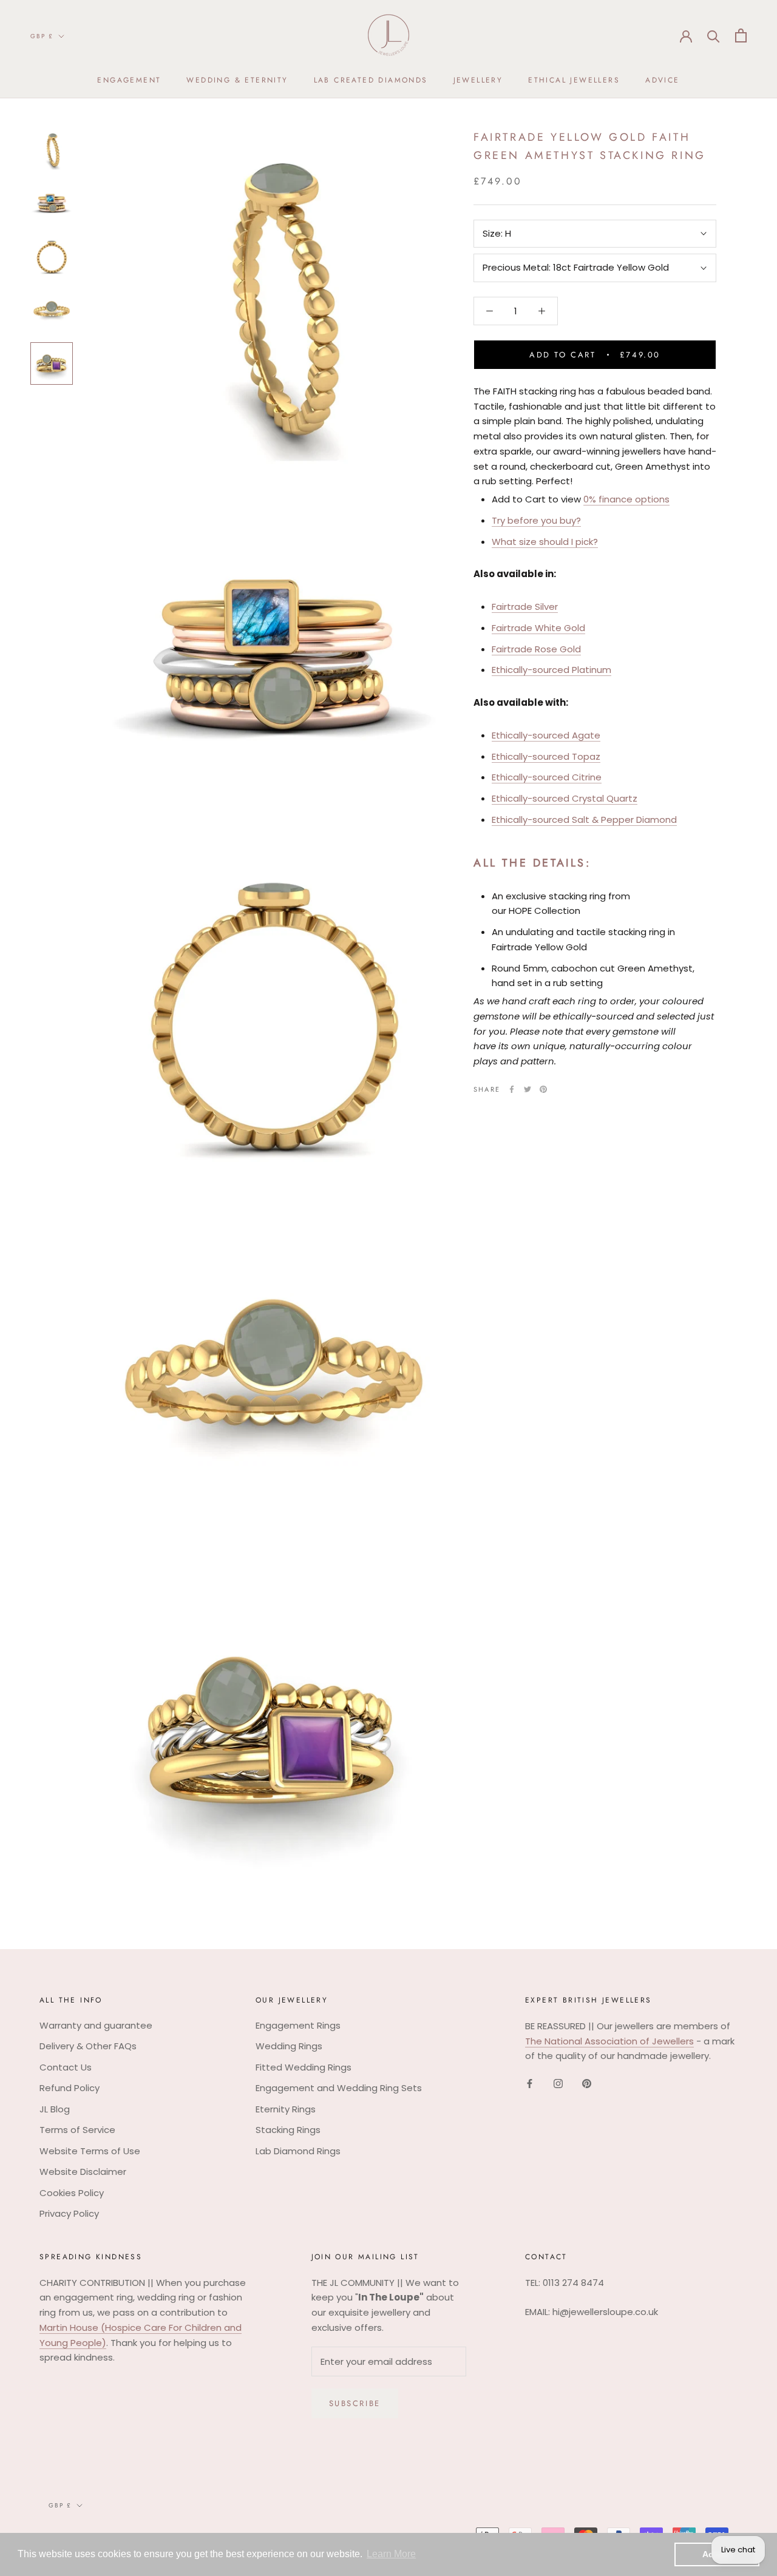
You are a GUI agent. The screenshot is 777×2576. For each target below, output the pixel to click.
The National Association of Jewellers (609, 2041)
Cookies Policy (72, 2193)
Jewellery (478, 80)
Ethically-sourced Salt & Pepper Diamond (584, 820)
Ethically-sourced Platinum (551, 670)
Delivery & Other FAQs (88, 2046)
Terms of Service (77, 2130)
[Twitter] (528, 1089)
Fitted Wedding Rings (304, 2067)
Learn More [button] (391, 2554)
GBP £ (42, 36)
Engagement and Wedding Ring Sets (339, 2088)
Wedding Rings (289, 2046)
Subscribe (355, 2403)
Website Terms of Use (90, 2151)
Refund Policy (70, 2088)
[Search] (714, 35)
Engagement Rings (298, 2025)
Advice (662, 80)
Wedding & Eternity (237, 80)
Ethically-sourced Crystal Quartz (565, 798)
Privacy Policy (69, 2213)
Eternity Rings (286, 2109)
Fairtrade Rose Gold (536, 649)
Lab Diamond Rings (298, 2151)
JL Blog (55, 2109)
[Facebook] (512, 1089)
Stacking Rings (288, 2130)
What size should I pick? (545, 542)
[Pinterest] (543, 1089)
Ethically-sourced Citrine (547, 778)
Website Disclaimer (83, 2172)
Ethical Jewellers (574, 80)
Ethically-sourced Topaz (546, 756)
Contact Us (66, 2067)
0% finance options (626, 499)
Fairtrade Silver (525, 607)
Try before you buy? (536, 520)
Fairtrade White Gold (538, 628)
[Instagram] (558, 2084)
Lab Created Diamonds (371, 80)
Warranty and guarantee (96, 2025)
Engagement (129, 80)
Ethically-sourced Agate (546, 735)
